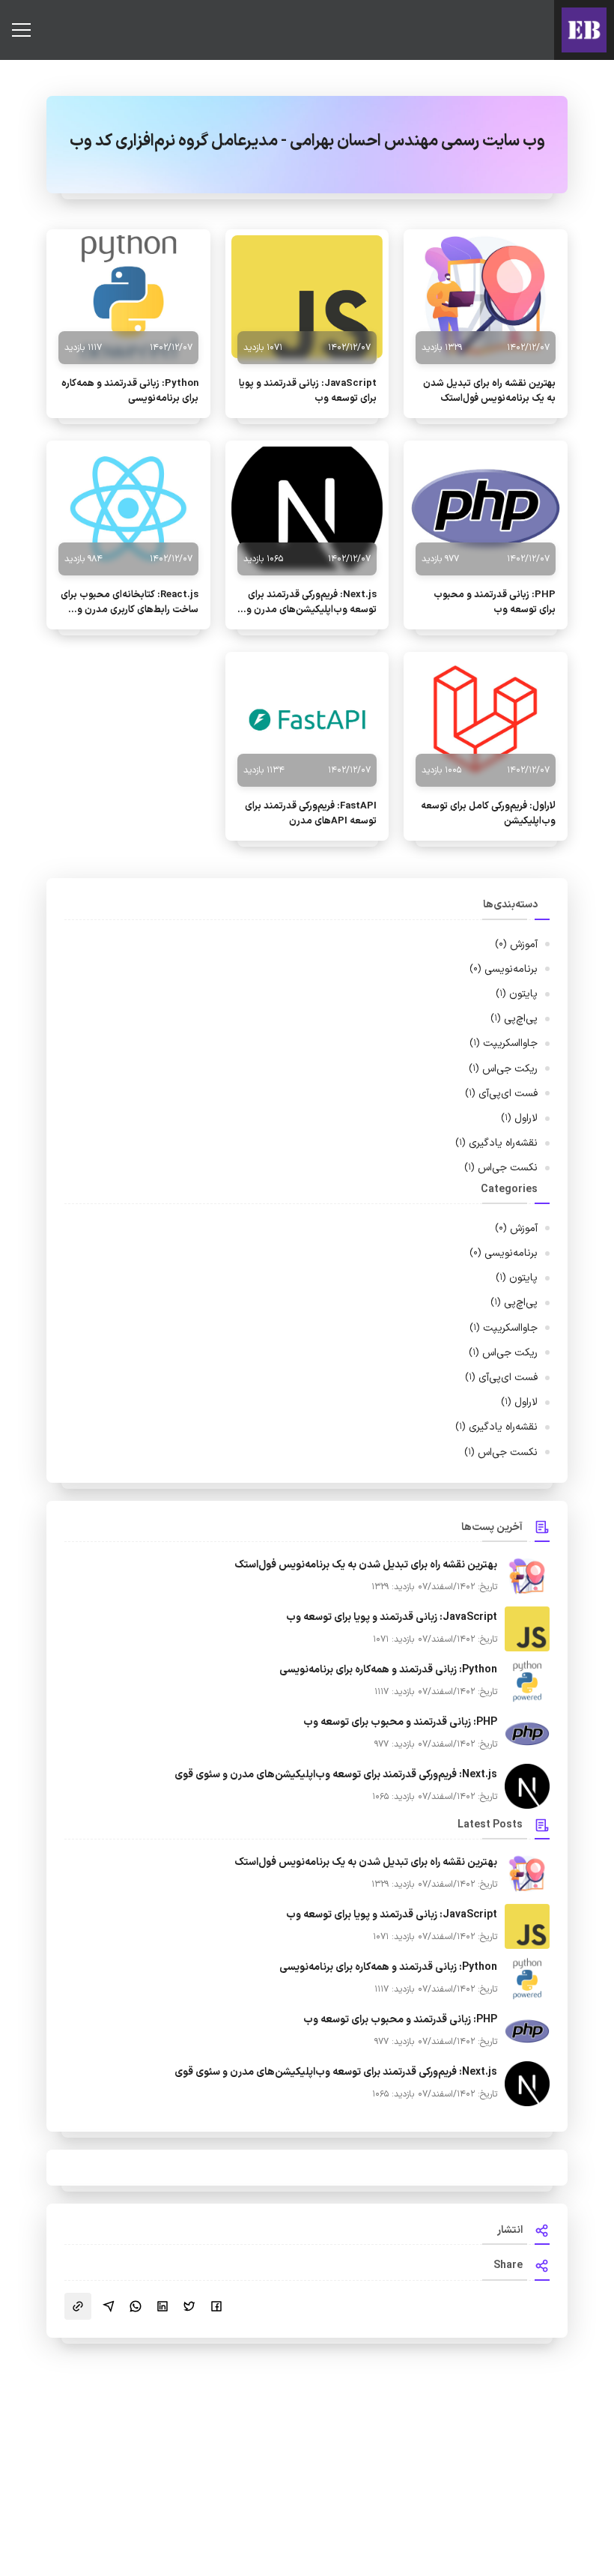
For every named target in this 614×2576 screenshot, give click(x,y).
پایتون (517, 994)
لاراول (519, 1118)
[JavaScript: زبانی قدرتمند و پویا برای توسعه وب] (307, 297)
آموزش (516, 944)
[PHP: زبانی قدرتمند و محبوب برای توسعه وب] (486, 508)
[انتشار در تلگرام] (109, 2306)
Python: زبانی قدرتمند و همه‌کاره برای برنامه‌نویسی (130, 391)
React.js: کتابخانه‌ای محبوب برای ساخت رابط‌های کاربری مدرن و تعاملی (130, 602)
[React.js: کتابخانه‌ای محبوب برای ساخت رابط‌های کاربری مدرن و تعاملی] (128, 508)
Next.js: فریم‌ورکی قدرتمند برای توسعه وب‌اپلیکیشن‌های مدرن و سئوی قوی (311, 602)
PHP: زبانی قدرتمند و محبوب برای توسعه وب (495, 602)
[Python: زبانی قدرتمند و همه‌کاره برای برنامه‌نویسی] (128, 297)
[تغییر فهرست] (21, 30)
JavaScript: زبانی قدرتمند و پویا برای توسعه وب (308, 391)
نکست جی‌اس (501, 1168)
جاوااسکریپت (504, 1043)
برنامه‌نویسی (504, 969)
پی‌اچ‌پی (514, 1019)
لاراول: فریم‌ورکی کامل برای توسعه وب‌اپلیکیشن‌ (488, 814)
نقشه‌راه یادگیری (496, 1143)
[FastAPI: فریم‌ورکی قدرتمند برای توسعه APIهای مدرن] (307, 719)
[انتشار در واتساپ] (136, 2306)
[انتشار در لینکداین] (162, 2306)
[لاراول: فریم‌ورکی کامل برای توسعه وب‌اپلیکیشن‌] (486, 719)
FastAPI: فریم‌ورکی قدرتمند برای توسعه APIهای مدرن (311, 814)
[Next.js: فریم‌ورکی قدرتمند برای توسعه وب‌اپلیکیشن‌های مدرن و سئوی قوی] (307, 508)
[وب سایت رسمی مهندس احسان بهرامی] (584, 30)
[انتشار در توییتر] (189, 2306)
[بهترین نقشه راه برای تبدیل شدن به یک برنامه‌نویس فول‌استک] (486, 297)
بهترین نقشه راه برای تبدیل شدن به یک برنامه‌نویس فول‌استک (489, 391)
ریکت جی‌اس (503, 1069)
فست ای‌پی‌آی (501, 1094)
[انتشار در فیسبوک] (216, 2306)
